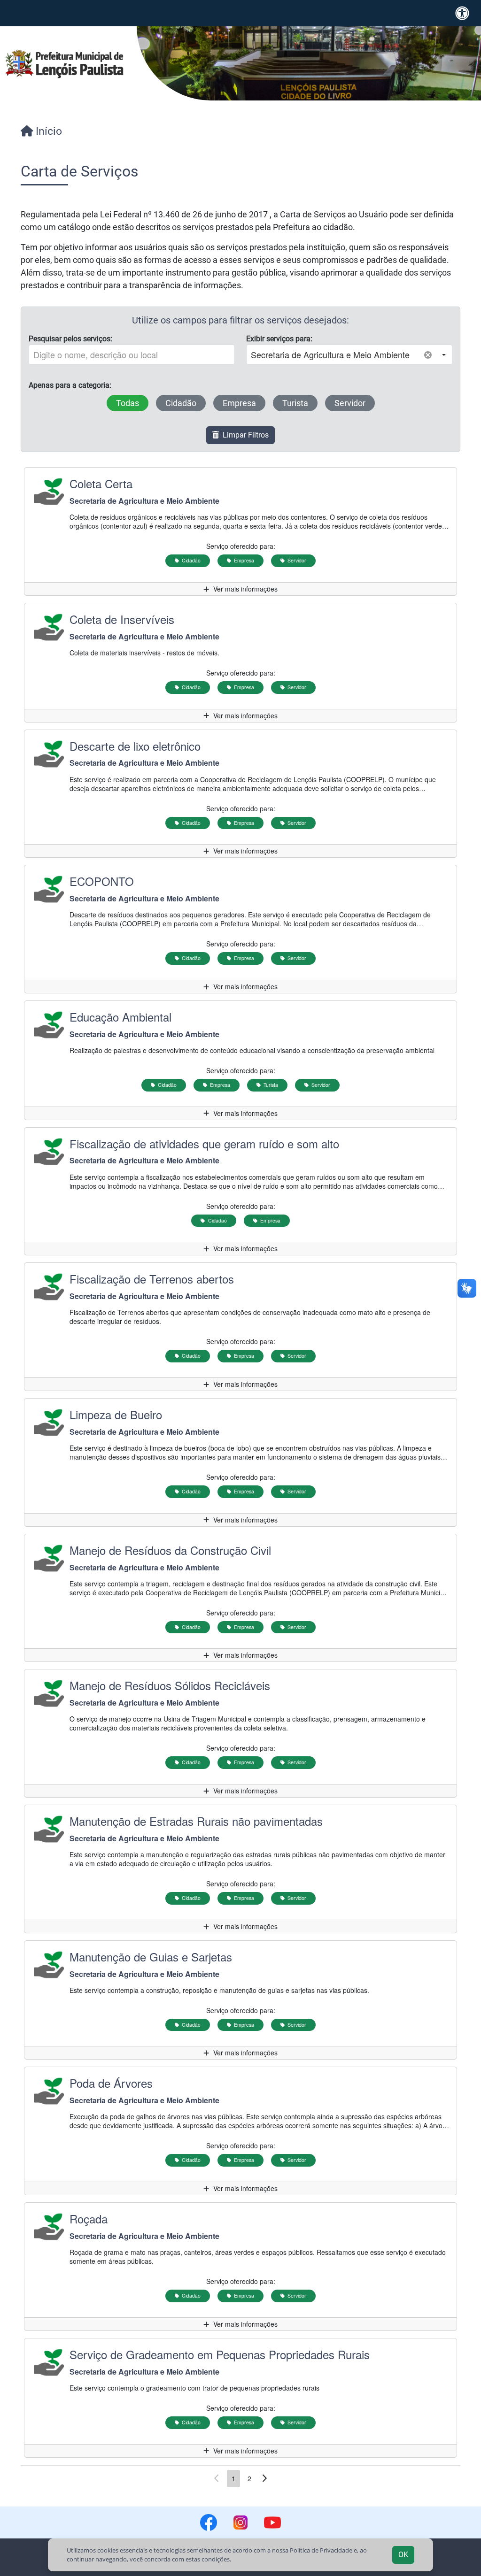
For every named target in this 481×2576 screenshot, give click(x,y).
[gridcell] (240, 532)
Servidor (355, 403)
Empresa (244, 403)
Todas (132, 403)
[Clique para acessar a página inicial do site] (65, 64)
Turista (300, 403)
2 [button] (249, 2478)
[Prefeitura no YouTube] (272, 2522)
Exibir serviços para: (279, 339)
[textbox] (132, 355)
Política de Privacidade (321, 2550)
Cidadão (186, 403)
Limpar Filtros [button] (244, 435)
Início (47, 131)
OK (403, 2555)
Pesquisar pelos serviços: (70, 339)
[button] (444, 355)
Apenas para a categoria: (70, 385)
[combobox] (333, 355)
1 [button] (233, 2478)
